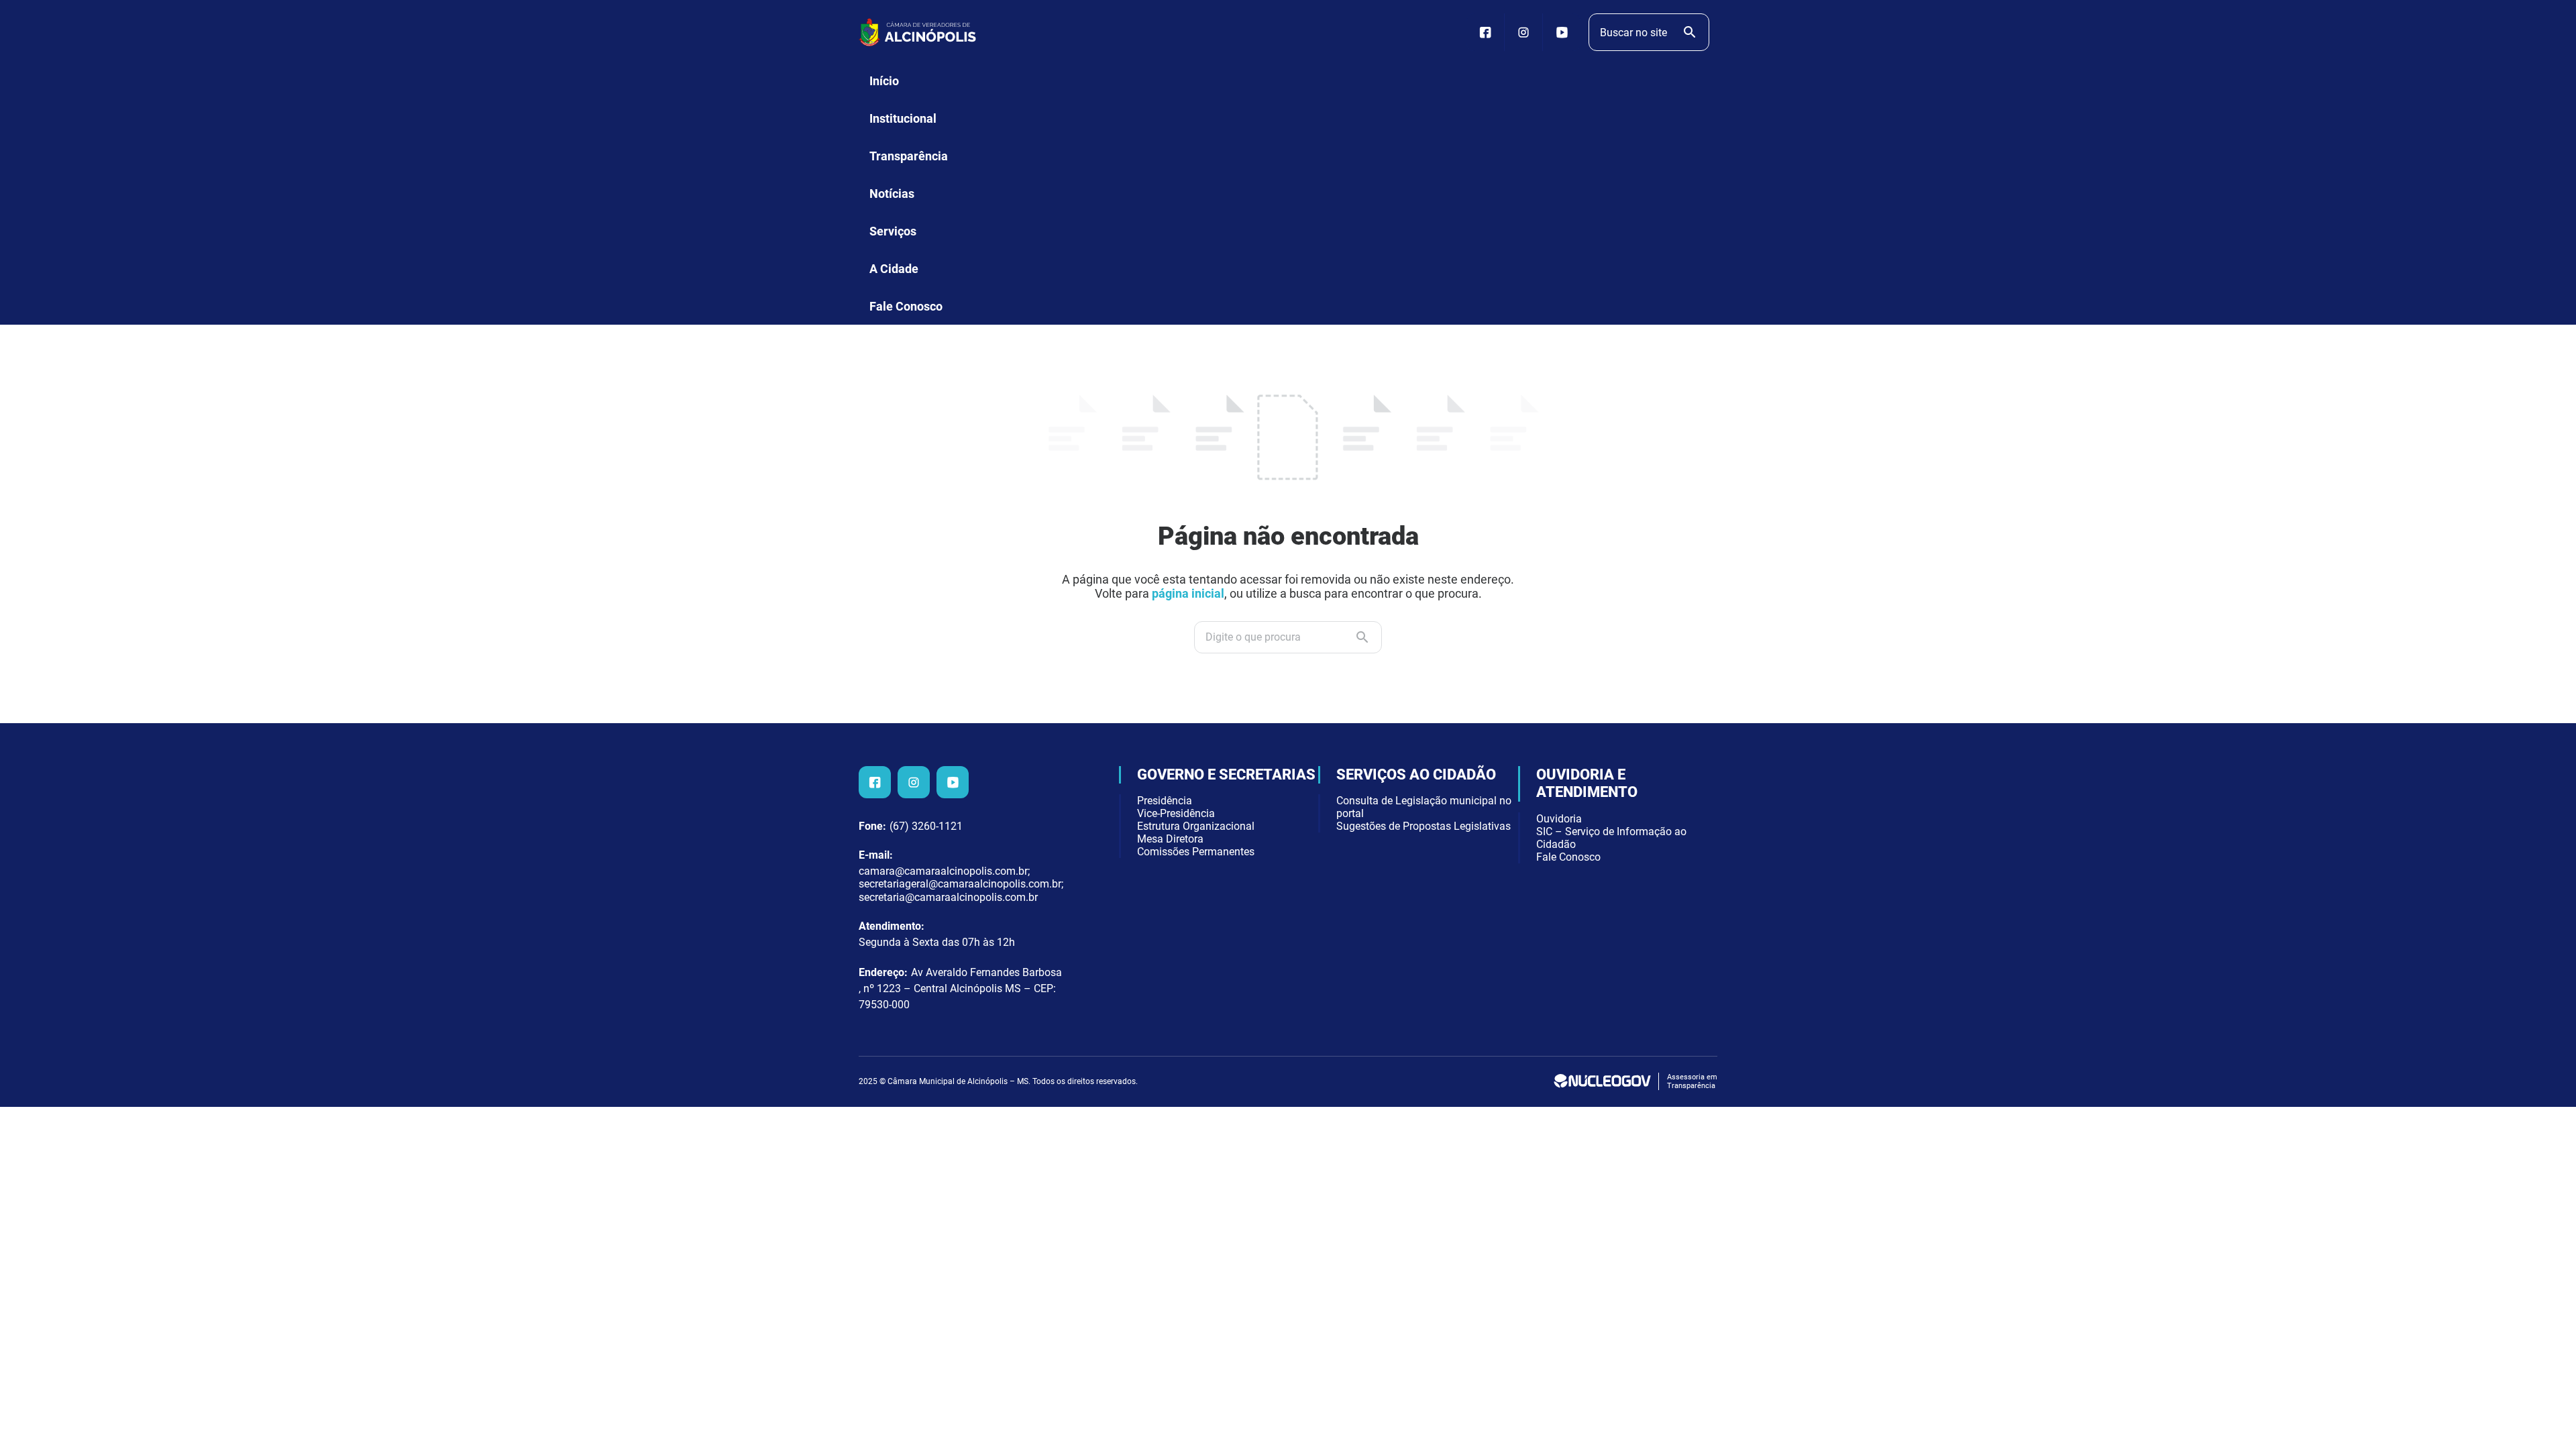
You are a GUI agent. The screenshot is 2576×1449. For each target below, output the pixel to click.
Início (884, 81)
